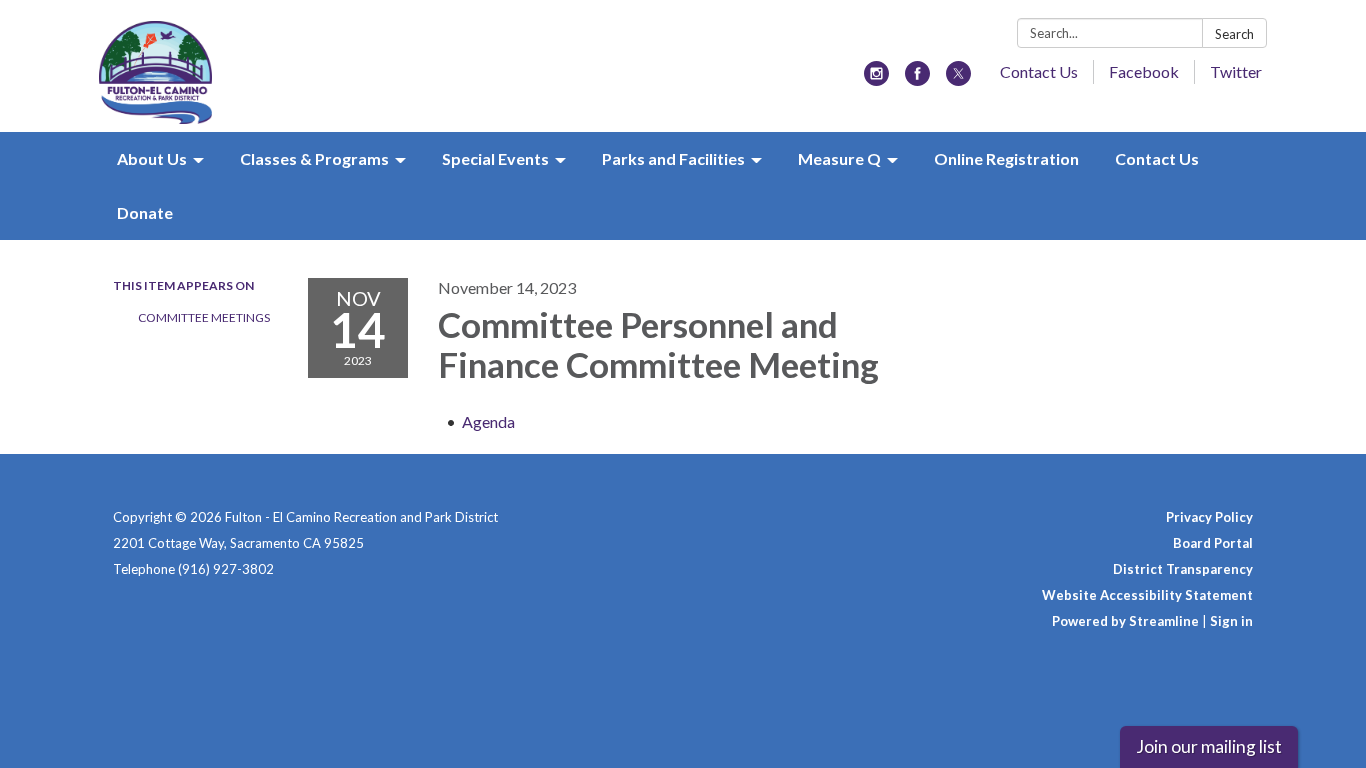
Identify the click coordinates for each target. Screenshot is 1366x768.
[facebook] (917, 79)
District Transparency (1183, 569)
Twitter (1236, 71)
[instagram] (876, 79)
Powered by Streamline (1125, 621)
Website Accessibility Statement (1147, 595)
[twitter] (958, 79)
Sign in (1231, 621)
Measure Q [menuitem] (839, 158)
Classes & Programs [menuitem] (314, 158)
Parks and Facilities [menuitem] (673, 158)
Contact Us (1039, 71)
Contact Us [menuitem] (1157, 158)
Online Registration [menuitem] (1006, 158)
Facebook (1144, 71)
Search (1234, 34)
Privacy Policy (1209, 517)
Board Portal (1213, 543)
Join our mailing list (1209, 746)
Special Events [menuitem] (495, 158)
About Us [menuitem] (152, 158)
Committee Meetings (204, 317)
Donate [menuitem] (145, 212)
